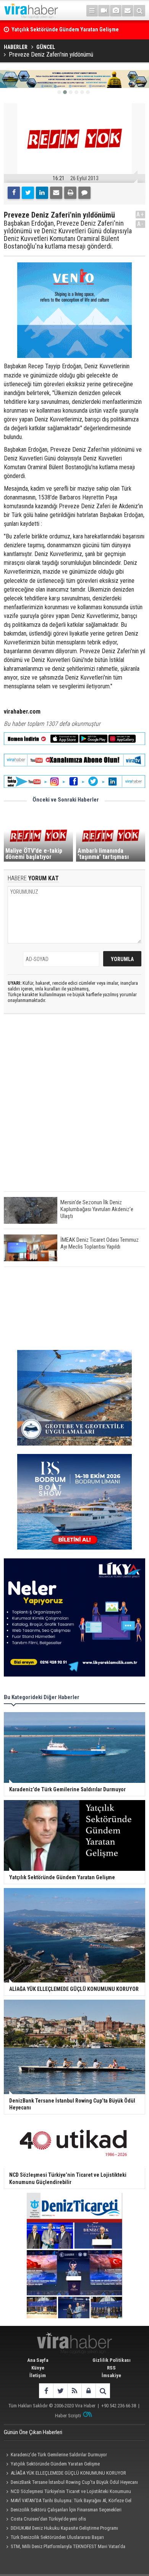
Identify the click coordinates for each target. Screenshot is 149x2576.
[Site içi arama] (139, 11)
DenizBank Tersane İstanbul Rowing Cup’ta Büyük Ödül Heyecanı (74, 2482)
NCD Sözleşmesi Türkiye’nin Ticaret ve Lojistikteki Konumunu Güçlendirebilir (67, 2492)
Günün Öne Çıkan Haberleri (33, 2432)
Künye (38, 2368)
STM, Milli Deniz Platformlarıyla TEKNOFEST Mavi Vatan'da (68, 2546)
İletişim (38, 2375)
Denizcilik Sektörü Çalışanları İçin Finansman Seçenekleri (66, 2510)
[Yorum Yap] (84, 193)
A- (141, 224)
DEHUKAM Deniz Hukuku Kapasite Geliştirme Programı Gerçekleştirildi (61, 2529)
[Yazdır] (70, 193)
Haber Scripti (68, 2416)
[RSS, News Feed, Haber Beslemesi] (74, 2391)
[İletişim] (128, 11)
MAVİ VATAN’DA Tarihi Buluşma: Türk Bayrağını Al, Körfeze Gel (71, 2500)
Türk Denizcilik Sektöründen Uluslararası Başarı (57, 2537)
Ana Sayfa (38, 2360)
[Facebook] (14, 193)
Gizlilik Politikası (112, 2360)
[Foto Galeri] (116, 11)
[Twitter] (28, 193)
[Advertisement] (74, 1109)
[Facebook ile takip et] (46, 2391)
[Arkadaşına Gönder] (56, 193)
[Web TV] (104, 11)
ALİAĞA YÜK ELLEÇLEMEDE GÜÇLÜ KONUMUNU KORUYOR (68, 2473)
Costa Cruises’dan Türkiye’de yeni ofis (48, 2519)
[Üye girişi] (88, 2391)
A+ (140, 214)
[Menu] (92, 11)
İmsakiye (111, 2375)
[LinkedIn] (42, 193)
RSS (111, 2368)
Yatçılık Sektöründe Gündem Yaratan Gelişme (55, 2464)
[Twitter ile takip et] (60, 2391)
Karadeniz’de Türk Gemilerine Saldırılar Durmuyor (59, 2455)
